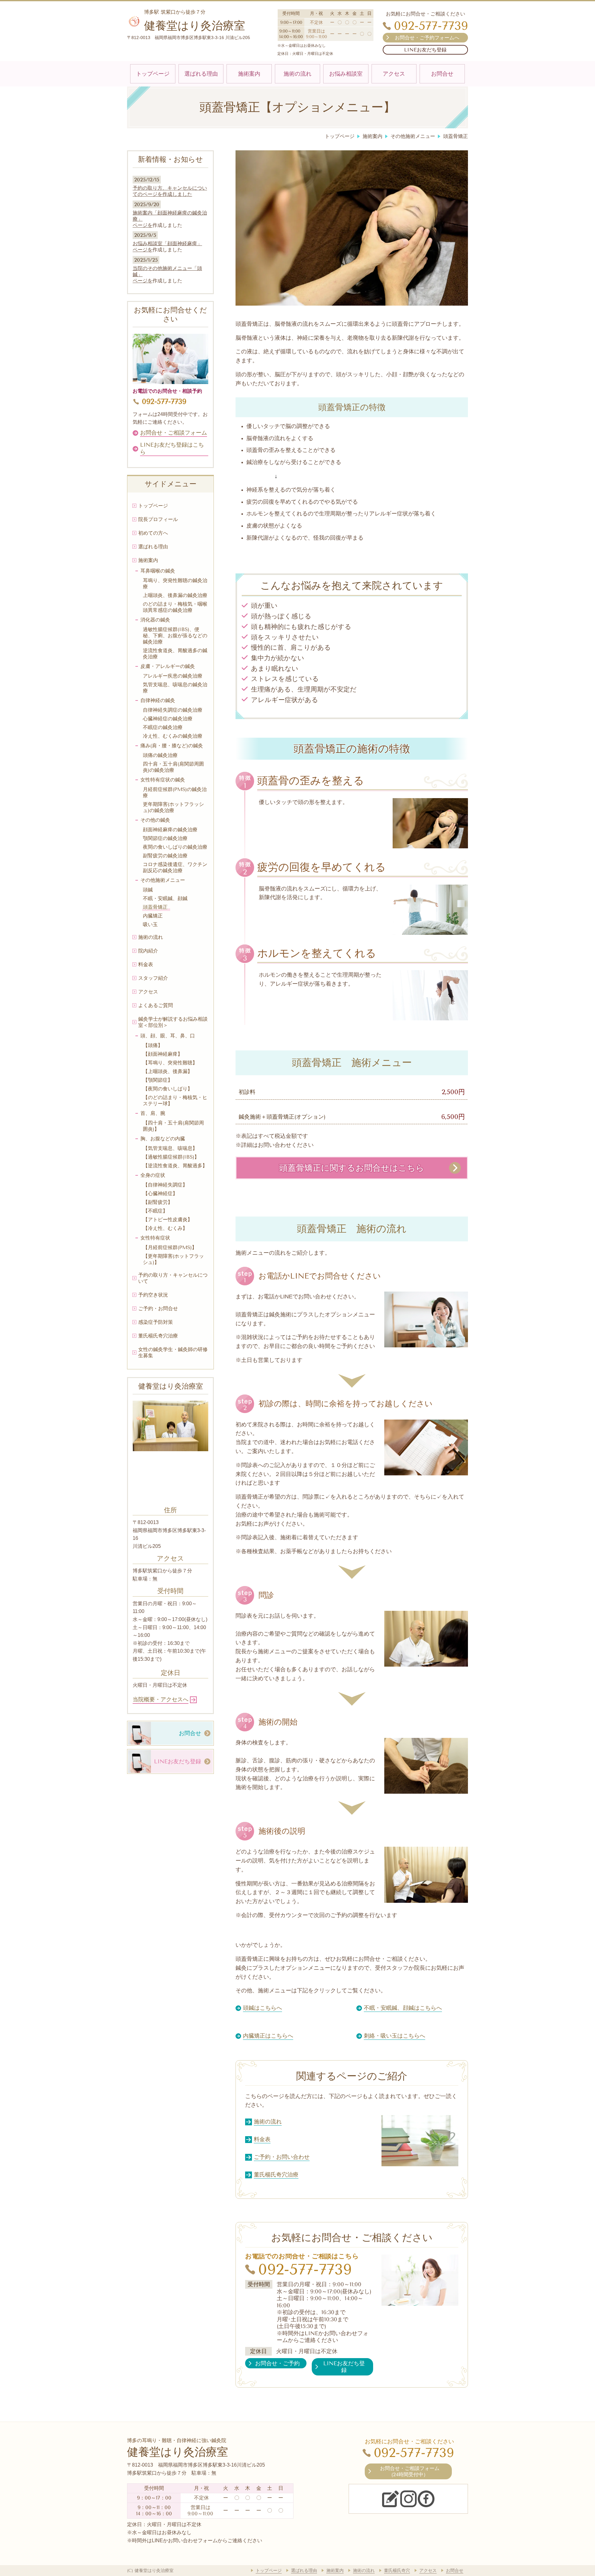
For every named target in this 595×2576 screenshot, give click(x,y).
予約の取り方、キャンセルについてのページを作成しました (170, 191)
